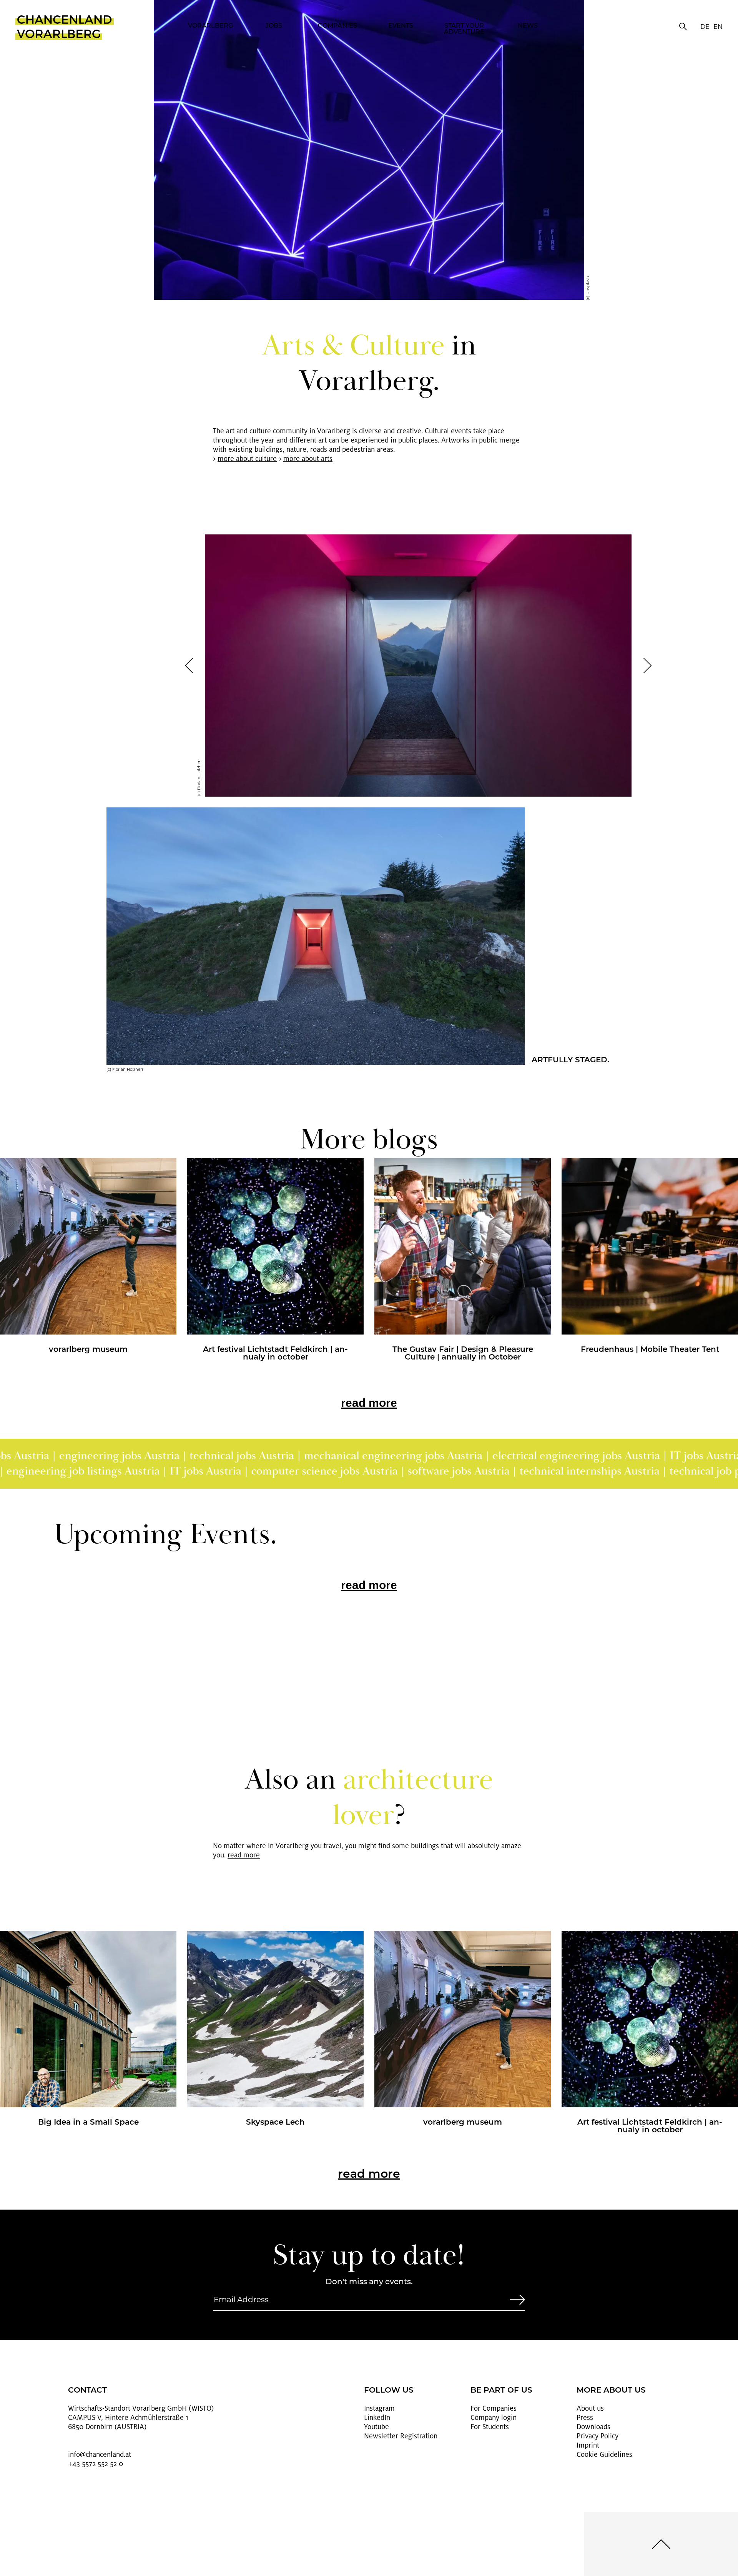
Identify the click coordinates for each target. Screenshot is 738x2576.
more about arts (308, 459)
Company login (494, 2418)
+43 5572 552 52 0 (96, 2464)
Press (585, 2418)
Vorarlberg (210, 26)
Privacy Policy (598, 2436)
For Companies (494, 2408)
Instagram (379, 2408)
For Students (490, 2427)
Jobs (274, 26)
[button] (189, 666)
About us (590, 2408)
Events (401, 26)
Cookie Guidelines (604, 2455)
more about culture (247, 459)
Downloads (593, 2427)
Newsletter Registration (401, 2436)
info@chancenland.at (100, 2455)
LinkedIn (377, 2418)
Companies (337, 26)
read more (369, 1403)
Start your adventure (464, 29)
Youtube (376, 2427)
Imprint (588, 2445)
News (528, 26)
